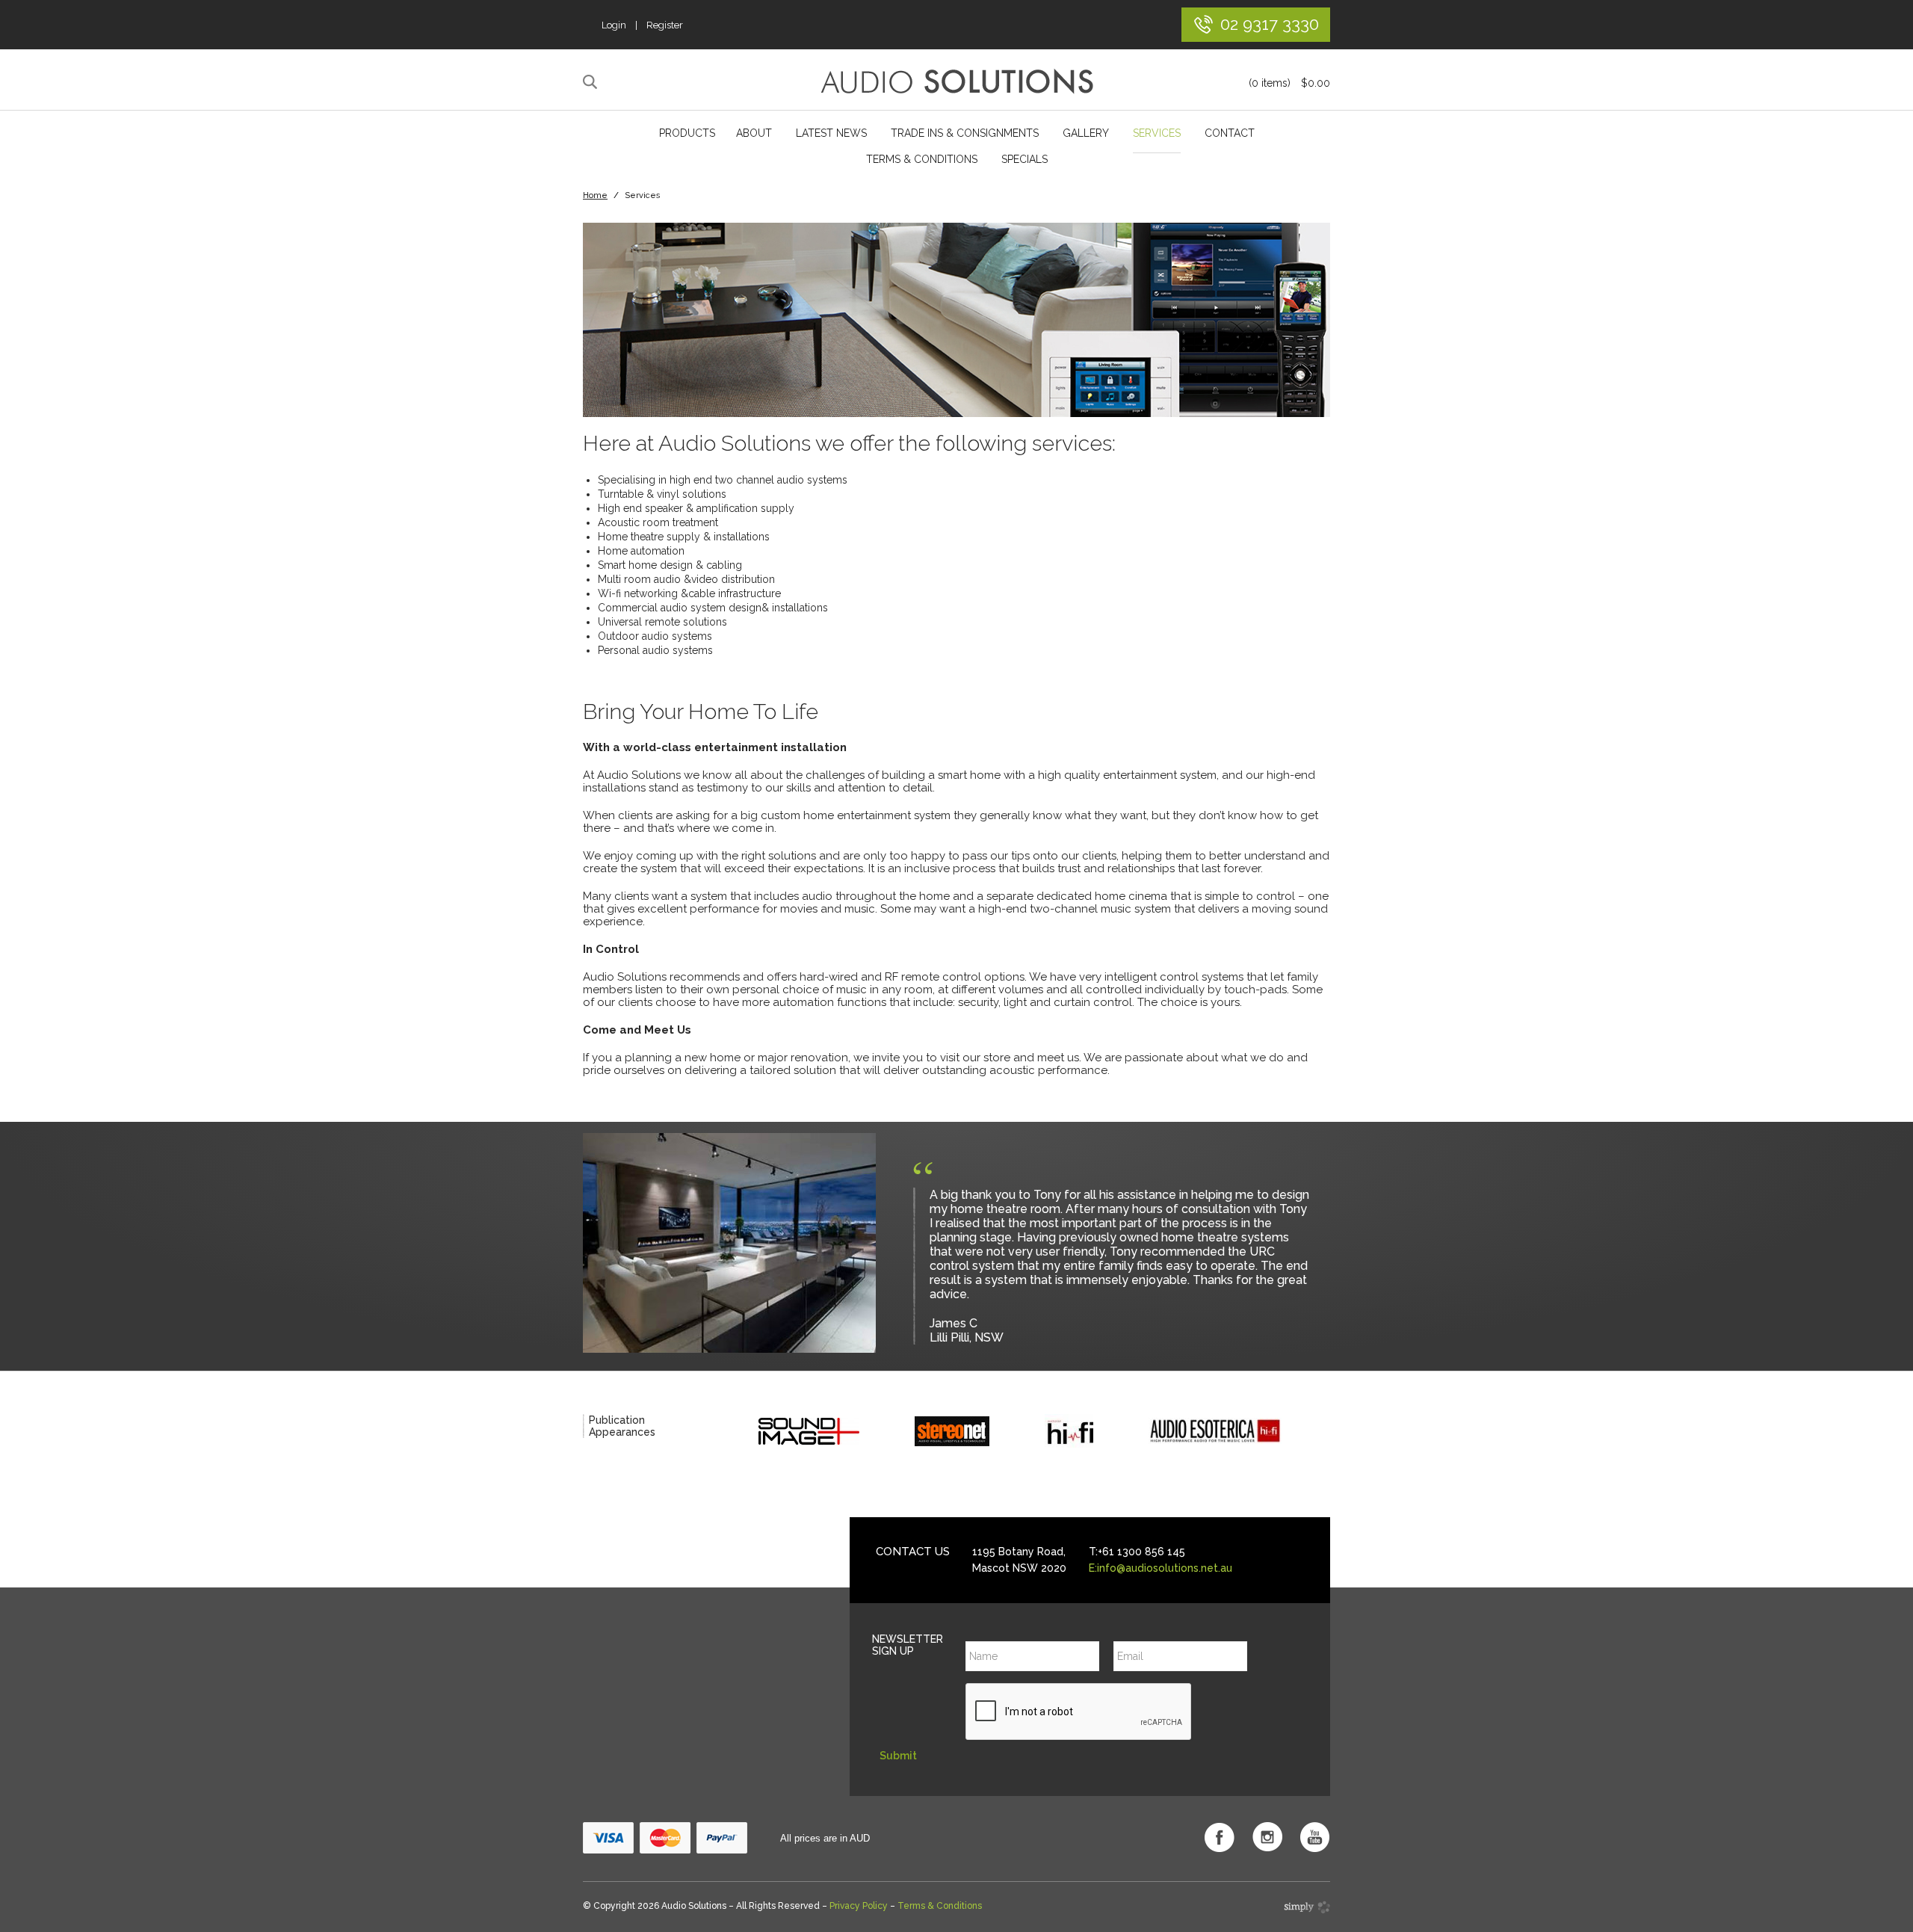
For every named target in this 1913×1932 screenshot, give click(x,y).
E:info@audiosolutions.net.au (1161, 1568)
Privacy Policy (859, 1906)
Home (595, 195)
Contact (1230, 133)
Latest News (831, 133)
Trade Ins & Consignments (965, 133)
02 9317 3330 (1270, 24)
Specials (1025, 159)
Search (592, 82)
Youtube (1315, 1837)
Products (687, 133)
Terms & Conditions (922, 159)
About (754, 133)
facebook (1220, 1837)
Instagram (1267, 1837)
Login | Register (642, 25)
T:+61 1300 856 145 (1137, 1552)
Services (1157, 133)
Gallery (1086, 133)
